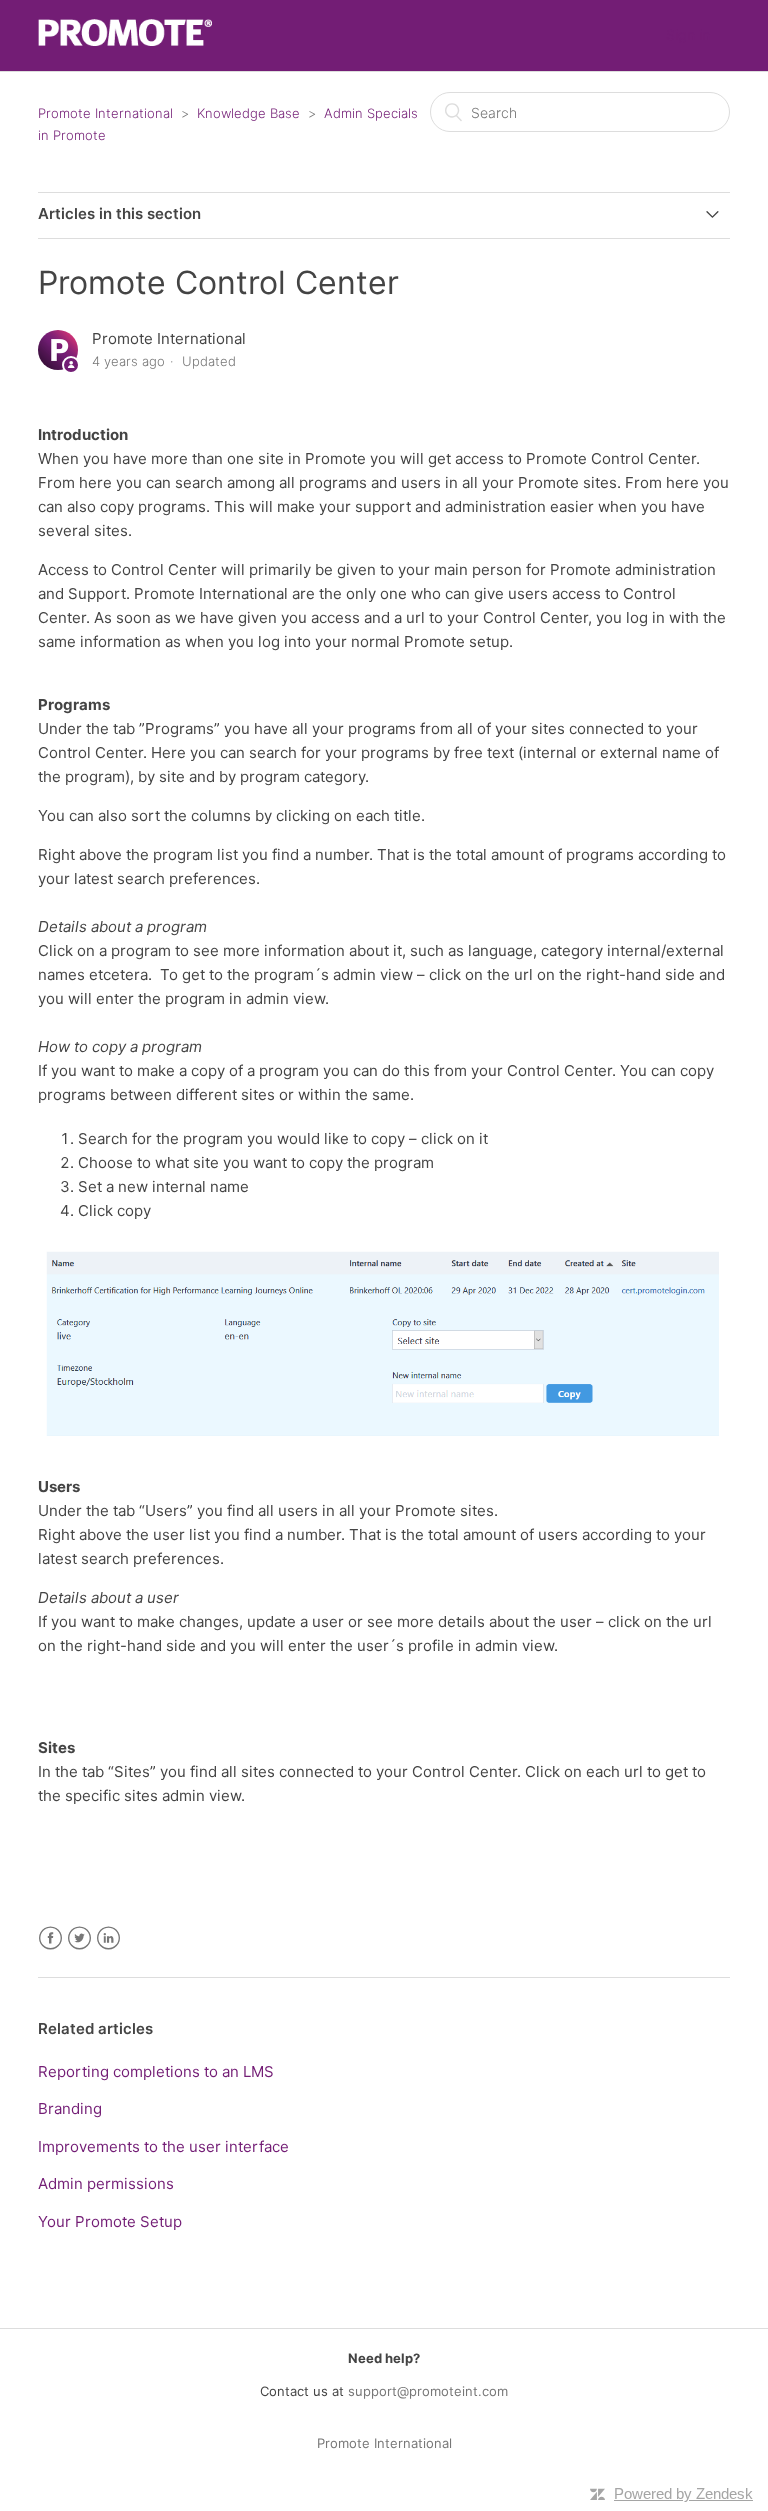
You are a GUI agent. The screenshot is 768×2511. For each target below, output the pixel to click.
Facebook (50, 1938)
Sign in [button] (688, 34)
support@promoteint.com (428, 2391)
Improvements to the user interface (163, 2146)
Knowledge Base (248, 113)
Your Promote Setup (110, 2221)
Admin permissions (106, 2183)
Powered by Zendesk (683, 2493)
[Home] (125, 40)
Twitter (79, 1938)
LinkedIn (108, 1938)
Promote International (105, 113)
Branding (70, 2108)
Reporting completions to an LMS (156, 2071)
